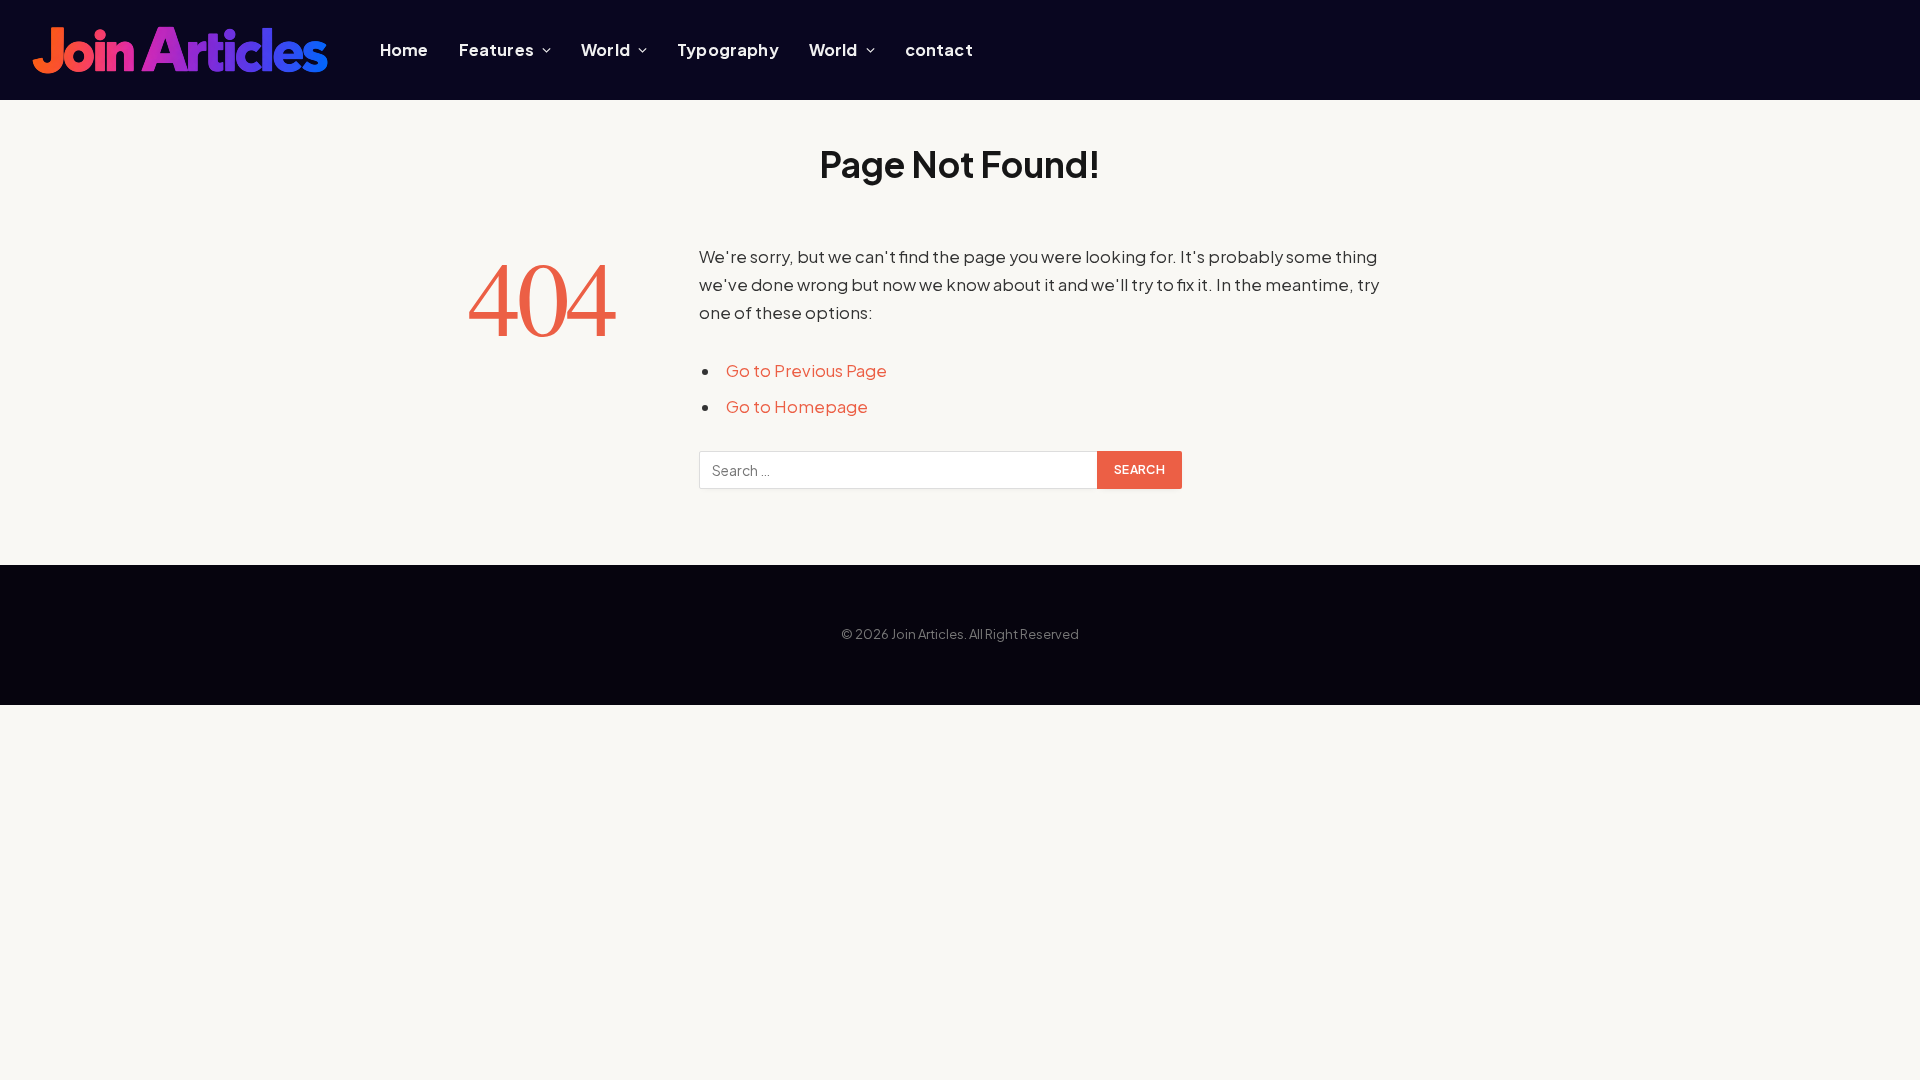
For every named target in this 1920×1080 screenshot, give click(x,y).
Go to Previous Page (806, 370)
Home (404, 49)
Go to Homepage (797, 406)
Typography (728, 49)
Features (496, 49)
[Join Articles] (180, 50)
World (605, 49)
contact (939, 49)
